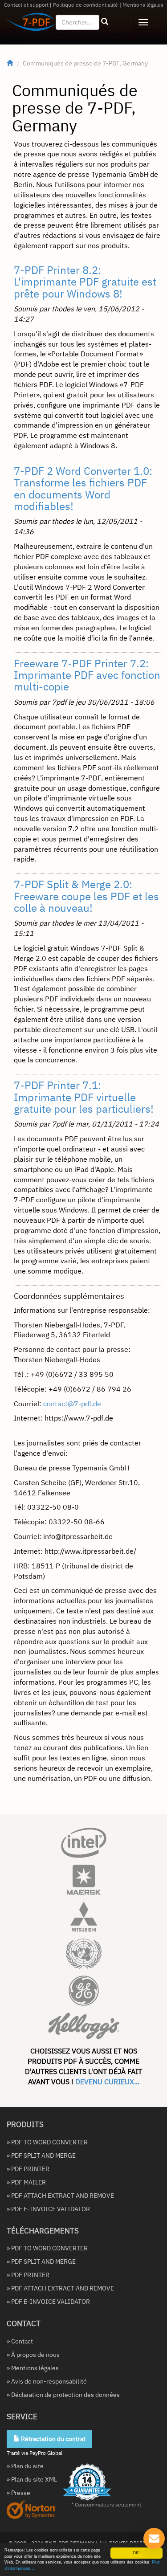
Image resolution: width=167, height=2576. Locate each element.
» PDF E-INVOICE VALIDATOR (48, 2209)
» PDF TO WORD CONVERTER (47, 2142)
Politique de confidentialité (86, 5)
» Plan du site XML (32, 2479)
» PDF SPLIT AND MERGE (41, 2156)
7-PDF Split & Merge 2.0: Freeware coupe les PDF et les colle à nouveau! (86, 896)
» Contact (20, 2341)
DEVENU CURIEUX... (107, 2082)
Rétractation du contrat (53, 2439)
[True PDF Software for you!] (27, 24)
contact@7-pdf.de (72, 1404)
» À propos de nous (33, 2355)
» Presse (18, 2493)
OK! (136, 2553)
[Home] (10, 63)
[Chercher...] (105, 22)
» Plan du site (25, 2466)
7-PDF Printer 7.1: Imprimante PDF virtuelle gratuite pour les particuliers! (84, 1097)
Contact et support (26, 5)
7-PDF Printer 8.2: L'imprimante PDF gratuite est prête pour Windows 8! (85, 282)
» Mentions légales (33, 2368)
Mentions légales (143, 5)
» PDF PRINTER (28, 2169)
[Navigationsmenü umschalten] (143, 22)
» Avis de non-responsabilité (47, 2381)
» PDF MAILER (26, 2182)
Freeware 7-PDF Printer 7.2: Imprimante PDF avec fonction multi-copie (87, 675)
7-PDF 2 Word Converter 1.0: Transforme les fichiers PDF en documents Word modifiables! (83, 488)
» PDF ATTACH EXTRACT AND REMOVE (60, 2196)
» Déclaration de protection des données (63, 2395)
